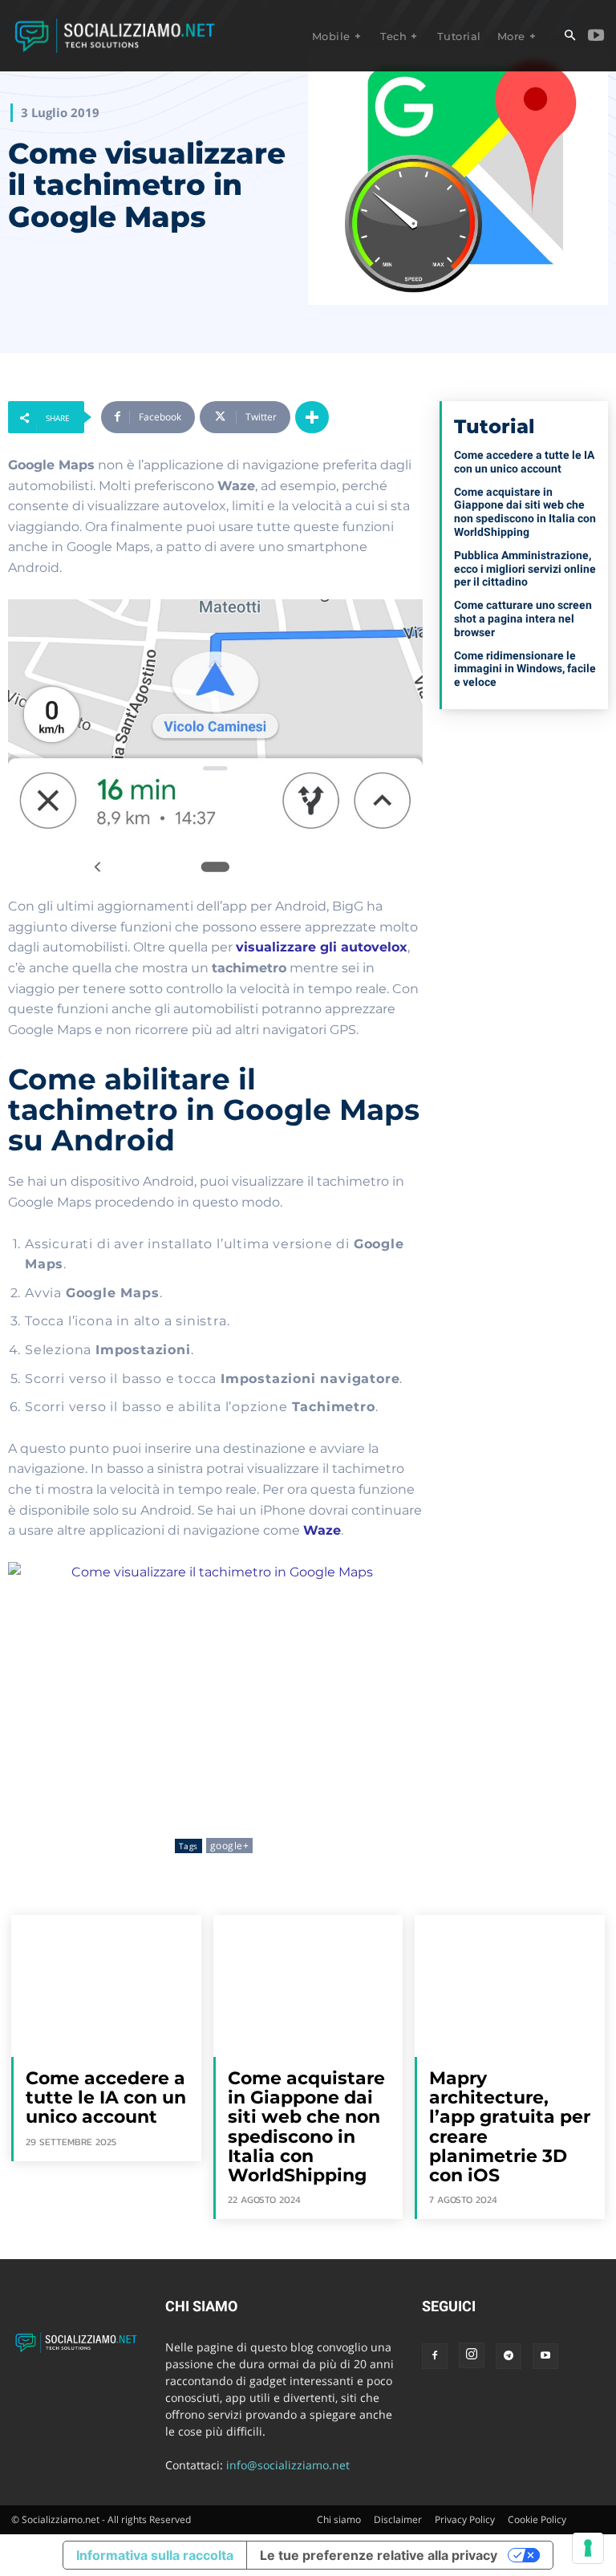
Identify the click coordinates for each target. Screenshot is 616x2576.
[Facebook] (435, 2356)
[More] (312, 417)
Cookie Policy (537, 2519)
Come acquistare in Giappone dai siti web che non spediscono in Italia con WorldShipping (525, 512)
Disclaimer (398, 2519)
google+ (230, 1846)
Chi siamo (339, 2519)
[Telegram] (509, 2356)
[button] (569, 36)
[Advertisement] (524, 817)
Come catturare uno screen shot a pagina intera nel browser (523, 619)
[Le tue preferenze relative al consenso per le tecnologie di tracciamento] (588, 2548)
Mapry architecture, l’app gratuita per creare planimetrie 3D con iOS (510, 2127)
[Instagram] (472, 2355)
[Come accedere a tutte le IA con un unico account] (106, 1986)
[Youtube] (596, 36)
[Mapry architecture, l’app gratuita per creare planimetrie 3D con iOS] (510, 1986)
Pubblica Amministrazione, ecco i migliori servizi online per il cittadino (525, 569)
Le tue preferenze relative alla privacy (379, 2555)
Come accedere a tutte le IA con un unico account (524, 462)
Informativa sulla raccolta (155, 2555)
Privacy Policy (465, 2519)
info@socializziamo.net (288, 2465)
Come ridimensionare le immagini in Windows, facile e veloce (525, 669)
